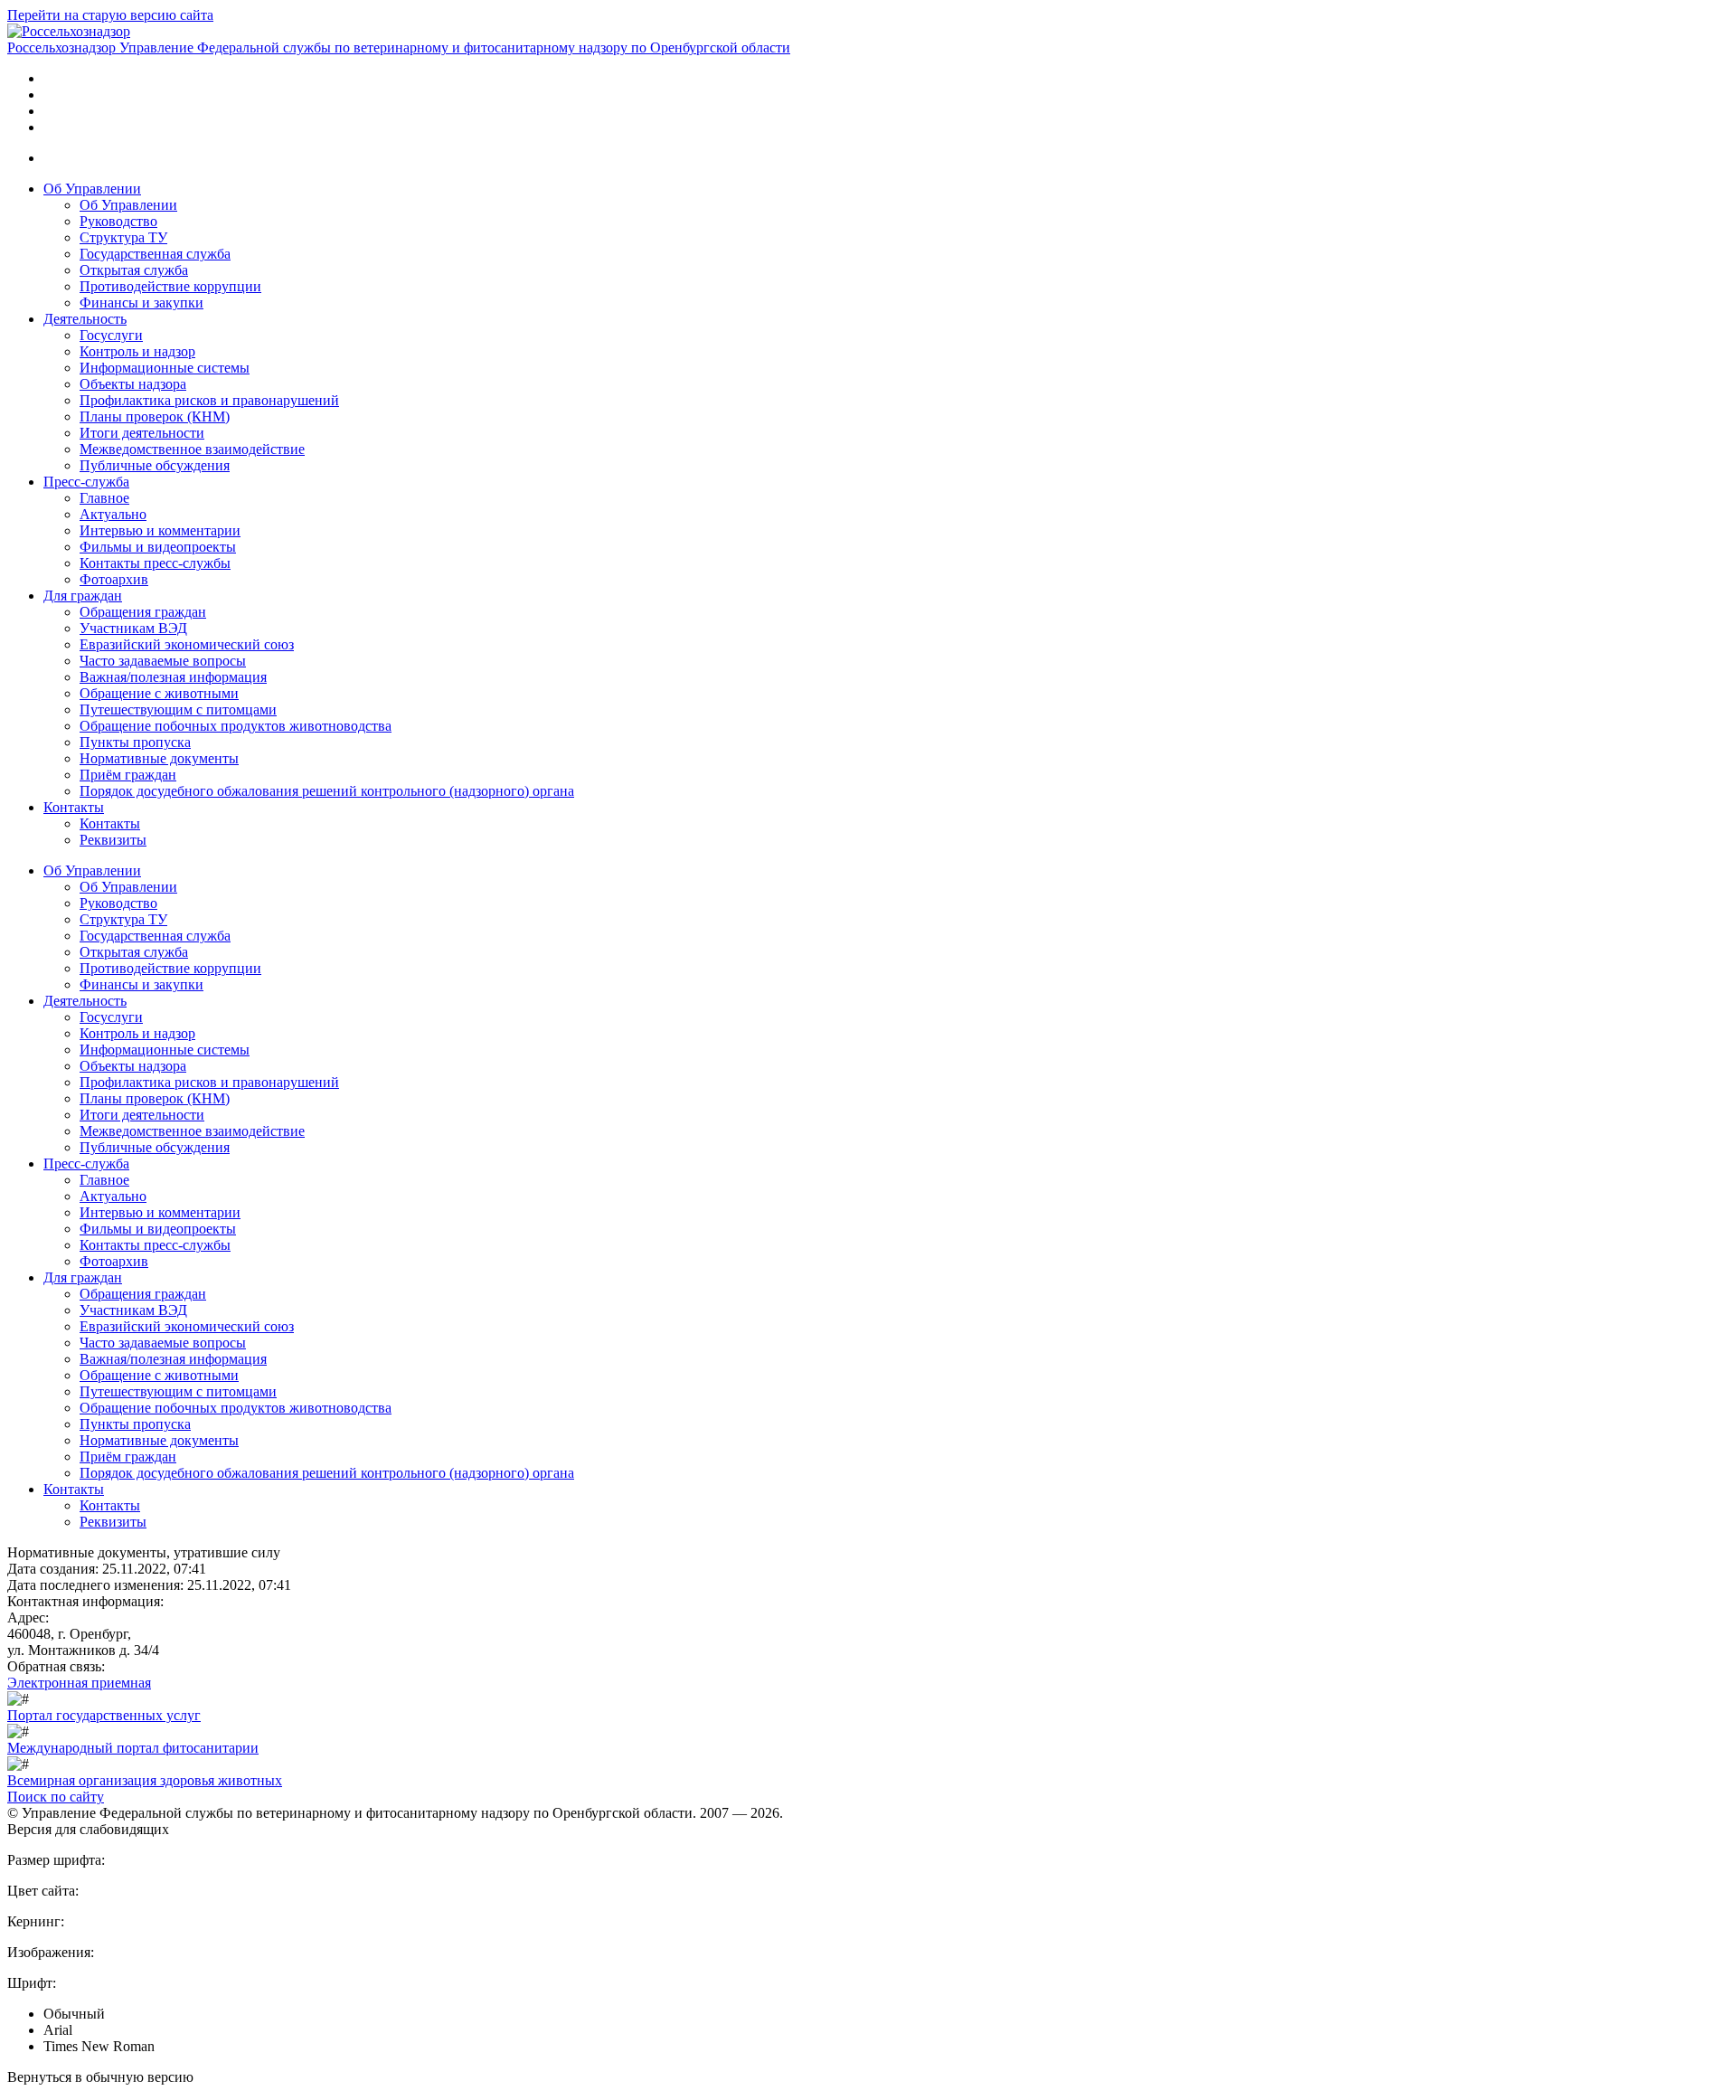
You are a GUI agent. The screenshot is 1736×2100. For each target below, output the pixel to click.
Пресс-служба (86, 482)
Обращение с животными (159, 693)
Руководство (118, 221)
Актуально (113, 514)
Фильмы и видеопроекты (158, 547)
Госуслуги (111, 335)
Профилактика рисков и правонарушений (209, 400)
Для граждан (83, 596)
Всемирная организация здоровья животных (145, 1780)
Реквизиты (113, 840)
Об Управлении (92, 189)
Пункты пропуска (135, 742)
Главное (104, 498)
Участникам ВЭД (133, 628)
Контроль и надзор (137, 351)
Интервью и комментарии (160, 530)
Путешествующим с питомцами (178, 709)
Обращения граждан (143, 612)
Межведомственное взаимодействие (192, 449)
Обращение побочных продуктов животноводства (236, 726)
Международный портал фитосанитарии (133, 1748)
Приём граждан (128, 775)
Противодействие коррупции (170, 286)
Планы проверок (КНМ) (155, 416)
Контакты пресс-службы (155, 563)
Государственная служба (155, 254)
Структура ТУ (123, 237)
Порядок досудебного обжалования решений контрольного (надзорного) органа (327, 791)
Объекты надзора (133, 384)
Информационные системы (165, 368)
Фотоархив (114, 579)
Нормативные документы (159, 758)
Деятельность (85, 319)
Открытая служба (134, 270)
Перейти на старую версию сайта (110, 15)
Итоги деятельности (142, 433)
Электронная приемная (79, 1683)
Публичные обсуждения (155, 465)
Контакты (74, 807)
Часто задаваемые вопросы (163, 661)
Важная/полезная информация (173, 677)
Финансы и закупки (142, 303)
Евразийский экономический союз (187, 644)
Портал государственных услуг (104, 1715)
